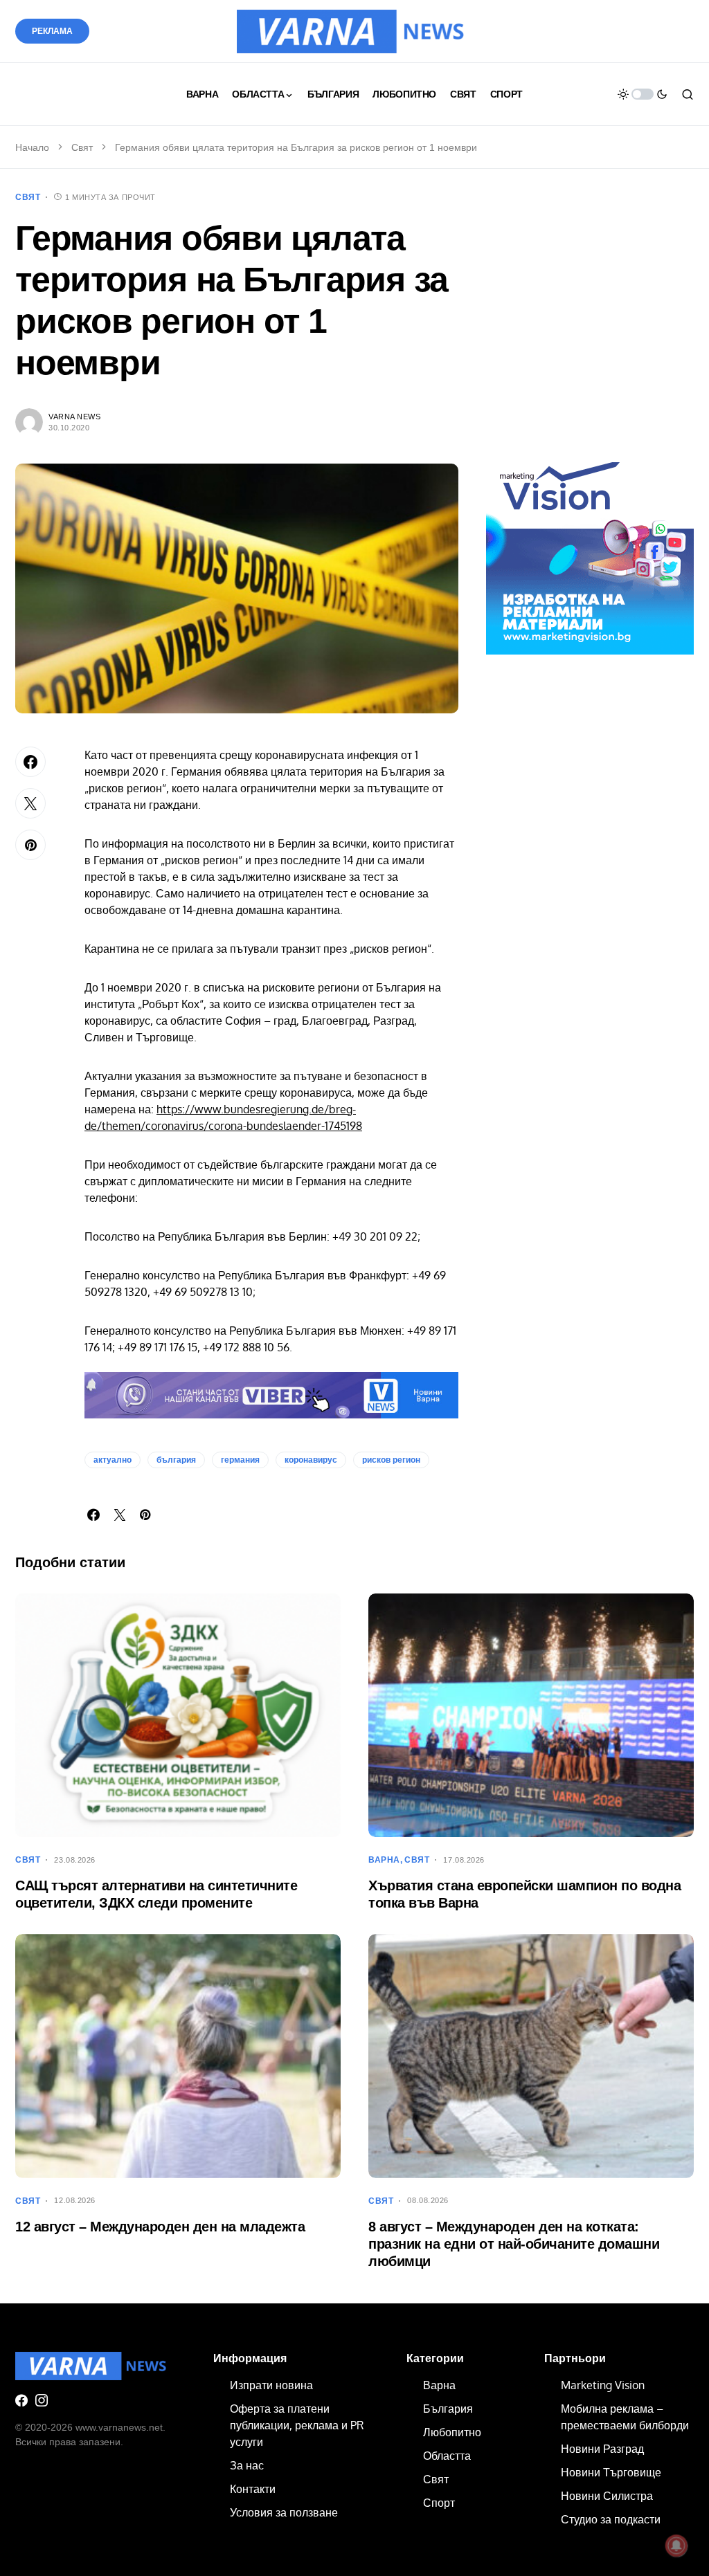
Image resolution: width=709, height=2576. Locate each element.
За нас (247, 2465)
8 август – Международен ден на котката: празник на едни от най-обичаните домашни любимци (514, 2244)
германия (240, 1460)
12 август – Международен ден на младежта (160, 2227)
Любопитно (452, 2432)
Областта (447, 2456)
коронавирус (311, 1460)
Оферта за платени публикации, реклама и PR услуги (297, 2425)
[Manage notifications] (676, 2546)
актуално (113, 1460)
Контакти (253, 2489)
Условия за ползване (284, 2512)
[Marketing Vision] (590, 550)
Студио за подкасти (611, 2519)
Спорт (439, 2503)
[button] (643, 94)
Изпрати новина (271, 2385)
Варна (384, 1860)
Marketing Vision (603, 2385)
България (448, 2409)
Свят (82, 147)
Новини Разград (602, 2449)
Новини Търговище (611, 2472)
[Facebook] (21, 2400)
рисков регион (391, 1460)
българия (176, 1460)
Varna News (75, 417)
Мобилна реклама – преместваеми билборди (625, 2417)
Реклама (52, 31)
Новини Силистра (607, 2496)
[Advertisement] (590, 327)
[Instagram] (42, 2400)
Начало (32, 147)
